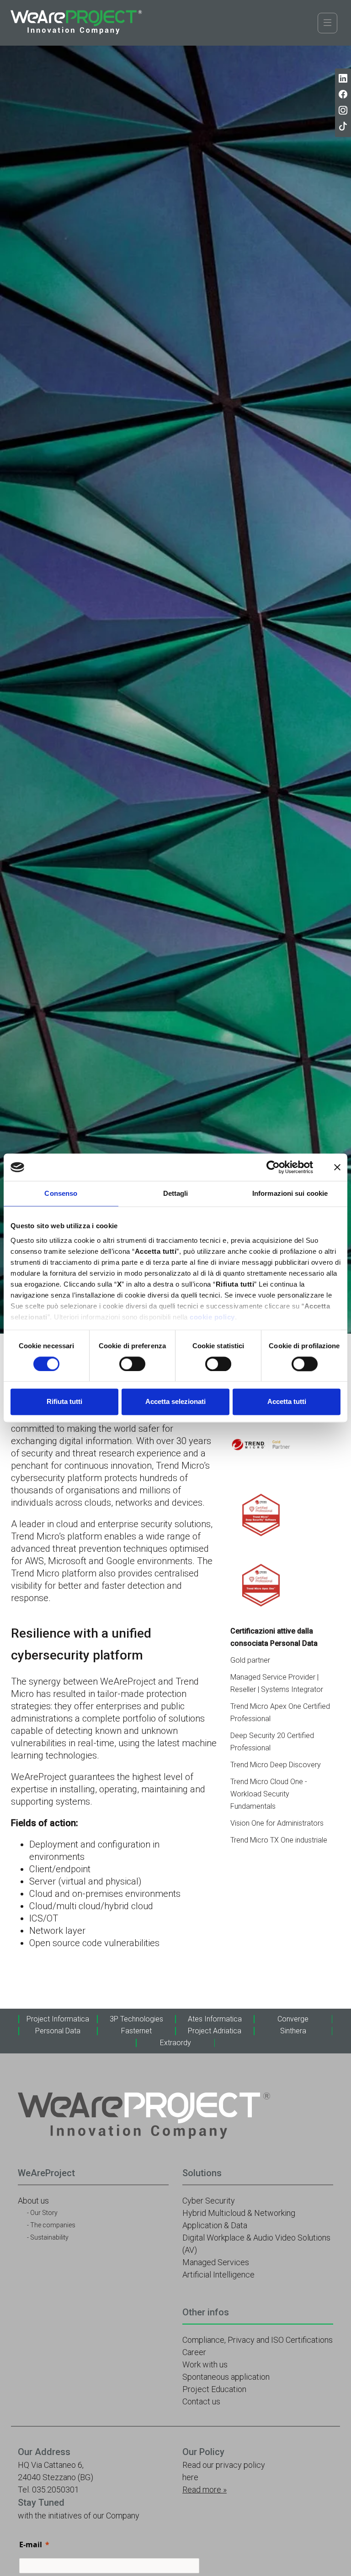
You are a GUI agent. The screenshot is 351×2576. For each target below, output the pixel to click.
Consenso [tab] (61, 1193)
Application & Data (215, 2225)
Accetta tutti (287, 1402)
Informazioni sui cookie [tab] (290, 1193)
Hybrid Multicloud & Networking (239, 2213)
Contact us (201, 2401)
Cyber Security (209, 2201)
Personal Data (58, 2031)
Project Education (214, 2389)
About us (33, 2201)
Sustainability (49, 2237)
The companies (53, 2225)
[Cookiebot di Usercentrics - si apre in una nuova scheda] (273, 1167)
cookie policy (212, 1317)
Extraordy (175, 2043)
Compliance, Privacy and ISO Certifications (258, 2340)
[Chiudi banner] (337, 1167)
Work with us (205, 2364)
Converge (293, 2019)
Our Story (44, 2213)
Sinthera (293, 2031)
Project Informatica (58, 2019)
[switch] (132, 1364)
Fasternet (136, 2031)
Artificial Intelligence (218, 2275)
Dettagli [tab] (176, 1193)
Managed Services (216, 2262)
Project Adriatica (215, 2031)
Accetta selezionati (175, 1402)
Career (194, 2352)
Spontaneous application (226, 2377)
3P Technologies (136, 2019)
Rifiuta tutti (64, 1402)
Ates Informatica (215, 2019)
